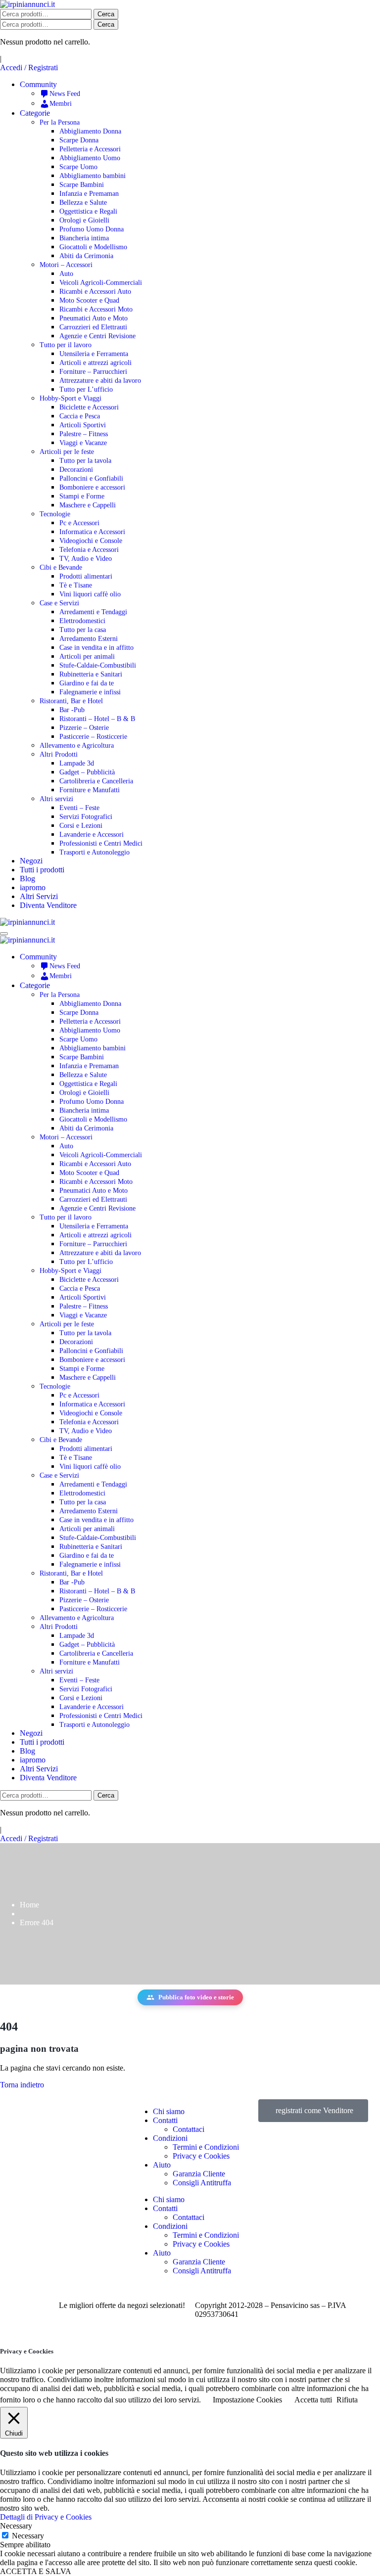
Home (29, 1905)
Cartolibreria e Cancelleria (96, 781)
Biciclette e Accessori (89, 407)
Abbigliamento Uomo (90, 158)
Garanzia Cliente (199, 2174)
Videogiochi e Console (91, 541)
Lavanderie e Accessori (92, 835)
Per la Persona (60, 122)
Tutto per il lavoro (66, 345)
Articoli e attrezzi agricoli (95, 363)
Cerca (106, 14)
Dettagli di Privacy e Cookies (46, 2517)
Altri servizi (56, 799)
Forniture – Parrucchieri (93, 372)
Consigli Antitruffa (202, 2183)
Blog (27, 879)
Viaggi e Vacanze (83, 443)
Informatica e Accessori (92, 532)
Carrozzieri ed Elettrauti (93, 327)
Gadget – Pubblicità (87, 772)
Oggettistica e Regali (88, 211)
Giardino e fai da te (87, 683)
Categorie (35, 113)
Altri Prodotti (59, 754)
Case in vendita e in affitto (96, 648)
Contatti (165, 2120)
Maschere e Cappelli (88, 505)
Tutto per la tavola (85, 461)
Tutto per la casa (83, 630)
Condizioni (170, 2138)
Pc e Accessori (79, 523)
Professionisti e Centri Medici (101, 843)
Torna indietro (22, 2085)
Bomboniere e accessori (92, 487)
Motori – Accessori (66, 265)
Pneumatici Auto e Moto (94, 318)
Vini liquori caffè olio (90, 594)
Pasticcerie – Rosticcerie (93, 737)
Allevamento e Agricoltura (77, 746)
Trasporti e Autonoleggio (95, 852)
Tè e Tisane (76, 585)
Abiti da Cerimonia (86, 256)
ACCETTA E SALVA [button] (36, 2571)
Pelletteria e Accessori (90, 149)
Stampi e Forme (82, 496)
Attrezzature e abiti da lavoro (100, 381)
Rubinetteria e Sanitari (91, 674)
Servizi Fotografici (86, 817)
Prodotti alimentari (86, 576)
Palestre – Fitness (84, 434)
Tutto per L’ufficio (86, 389)
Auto (66, 274)
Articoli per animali (87, 656)
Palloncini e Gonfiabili (91, 478)
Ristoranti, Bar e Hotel (71, 701)
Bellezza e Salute (83, 203)
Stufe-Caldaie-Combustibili (98, 665)
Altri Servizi (39, 896)
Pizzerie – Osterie (84, 728)
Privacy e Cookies (201, 2156)
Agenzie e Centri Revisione (97, 336)
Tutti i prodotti (42, 870)
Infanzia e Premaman (89, 194)
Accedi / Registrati (29, 68)
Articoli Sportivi (83, 425)
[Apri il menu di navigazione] (4, 934)
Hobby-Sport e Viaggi (71, 398)
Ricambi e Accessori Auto (95, 292)
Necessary (28, 2536)
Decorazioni (76, 470)
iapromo (33, 887)
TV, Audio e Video (86, 559)
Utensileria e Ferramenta (94, 354)
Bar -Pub (72, 710)
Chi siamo (169, 2111)
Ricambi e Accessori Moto (96, 309)
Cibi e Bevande (61, 567)
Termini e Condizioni (206, 2147)
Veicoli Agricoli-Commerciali (101, 283)
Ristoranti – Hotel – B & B (97, 719)
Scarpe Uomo (78, 167)
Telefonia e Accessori (89, 550)
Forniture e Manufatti (90, 790)
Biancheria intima (84, 238)
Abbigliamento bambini (93, 176)
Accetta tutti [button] (313, 2400)
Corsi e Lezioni (81, 826)
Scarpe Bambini (82, 185)
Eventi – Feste (79, 808)
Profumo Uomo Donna (92, 229)
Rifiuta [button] (347, 2400)
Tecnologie (55, 514)
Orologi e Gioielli (84, 220)
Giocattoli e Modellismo (93, 247)
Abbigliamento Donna (90, 131)
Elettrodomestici (82, 621)
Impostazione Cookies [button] (247, 2400)
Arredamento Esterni (89, 639)
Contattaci (189, 2129)
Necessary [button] (16, 2526)
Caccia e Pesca (80, 416)
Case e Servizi (59, 603)
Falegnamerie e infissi (90, 692)
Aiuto (162, 2165)
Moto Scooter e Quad (89, 300)
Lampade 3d (77, 763)
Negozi (31, 861)
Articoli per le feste (67, 452)
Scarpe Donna (79, 140)
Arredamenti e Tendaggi (93, 612)
